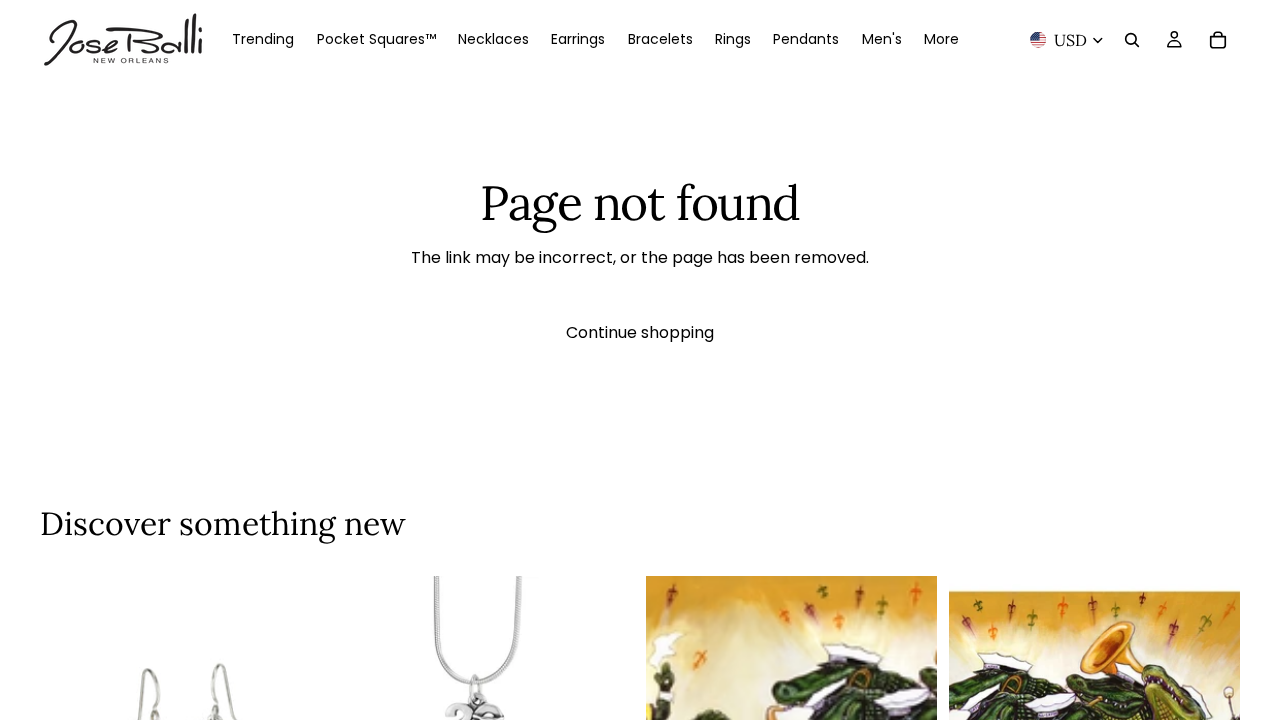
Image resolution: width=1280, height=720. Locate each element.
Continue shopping (640, 332)
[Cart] (1218, 40)
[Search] (1132, 40)
